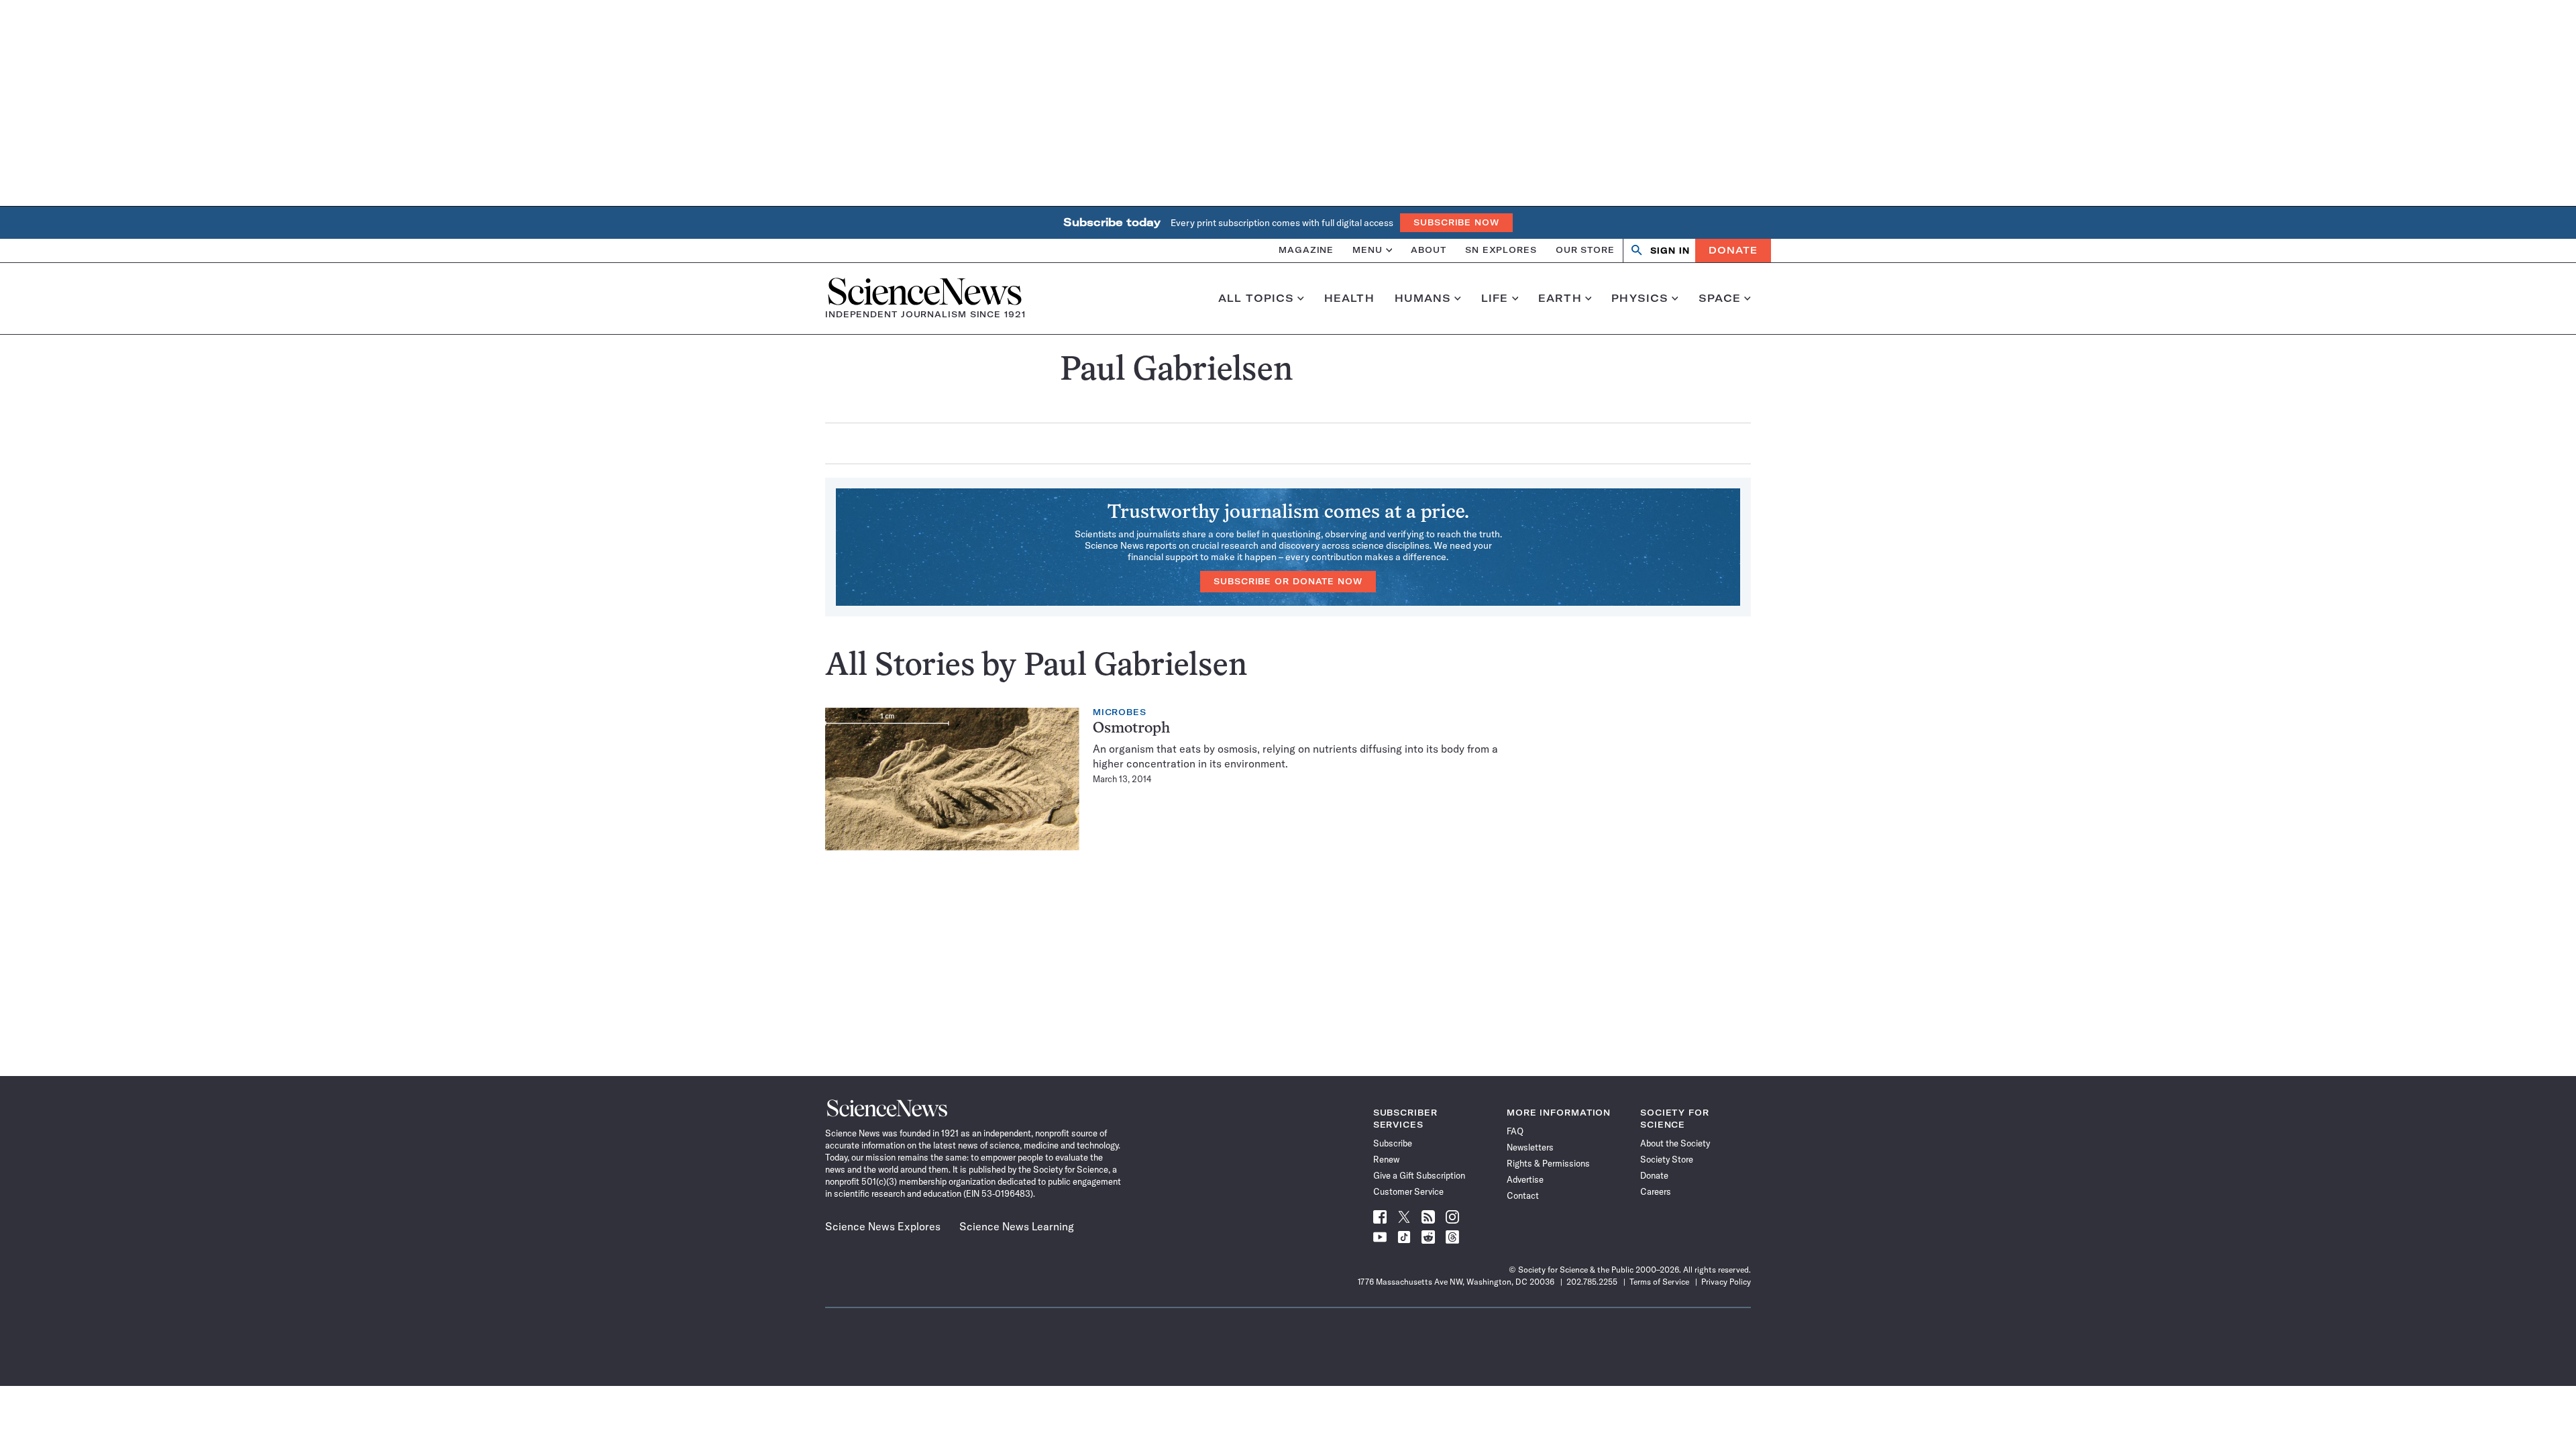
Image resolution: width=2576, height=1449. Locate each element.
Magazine (1306, 250)
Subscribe (1393, 1143)
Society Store (1667, 1159)
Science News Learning (1017, 1226)
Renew (1386, 1159)
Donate (1733, 250)
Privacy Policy (1726, 1282)
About (1429, 250)
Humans (1423, 299)
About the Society (1675, 1143)
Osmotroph (1131, 729)
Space (1720, 299)
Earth (1560, 299)
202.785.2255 (1592, 1282)
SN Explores (1501, 250)
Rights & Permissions (1548, 1163)
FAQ (1515, 1131)
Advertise (1525, 1179)
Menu (1367, 250)
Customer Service (1408, 1191)
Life (1495, 299)
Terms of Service (1659, 1282)
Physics (1640, 299)
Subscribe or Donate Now (1288, 581)
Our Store (1585, 250)
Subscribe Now (1456, 222)
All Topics (1256, 299)
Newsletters (1530, 1147)
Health (1349, 299)
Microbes (1120, 712)
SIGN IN (1670, 251)
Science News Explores (883, 1226)
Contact (1523, 1195)
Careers (1656, 1191)
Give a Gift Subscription (1419, 1175)
